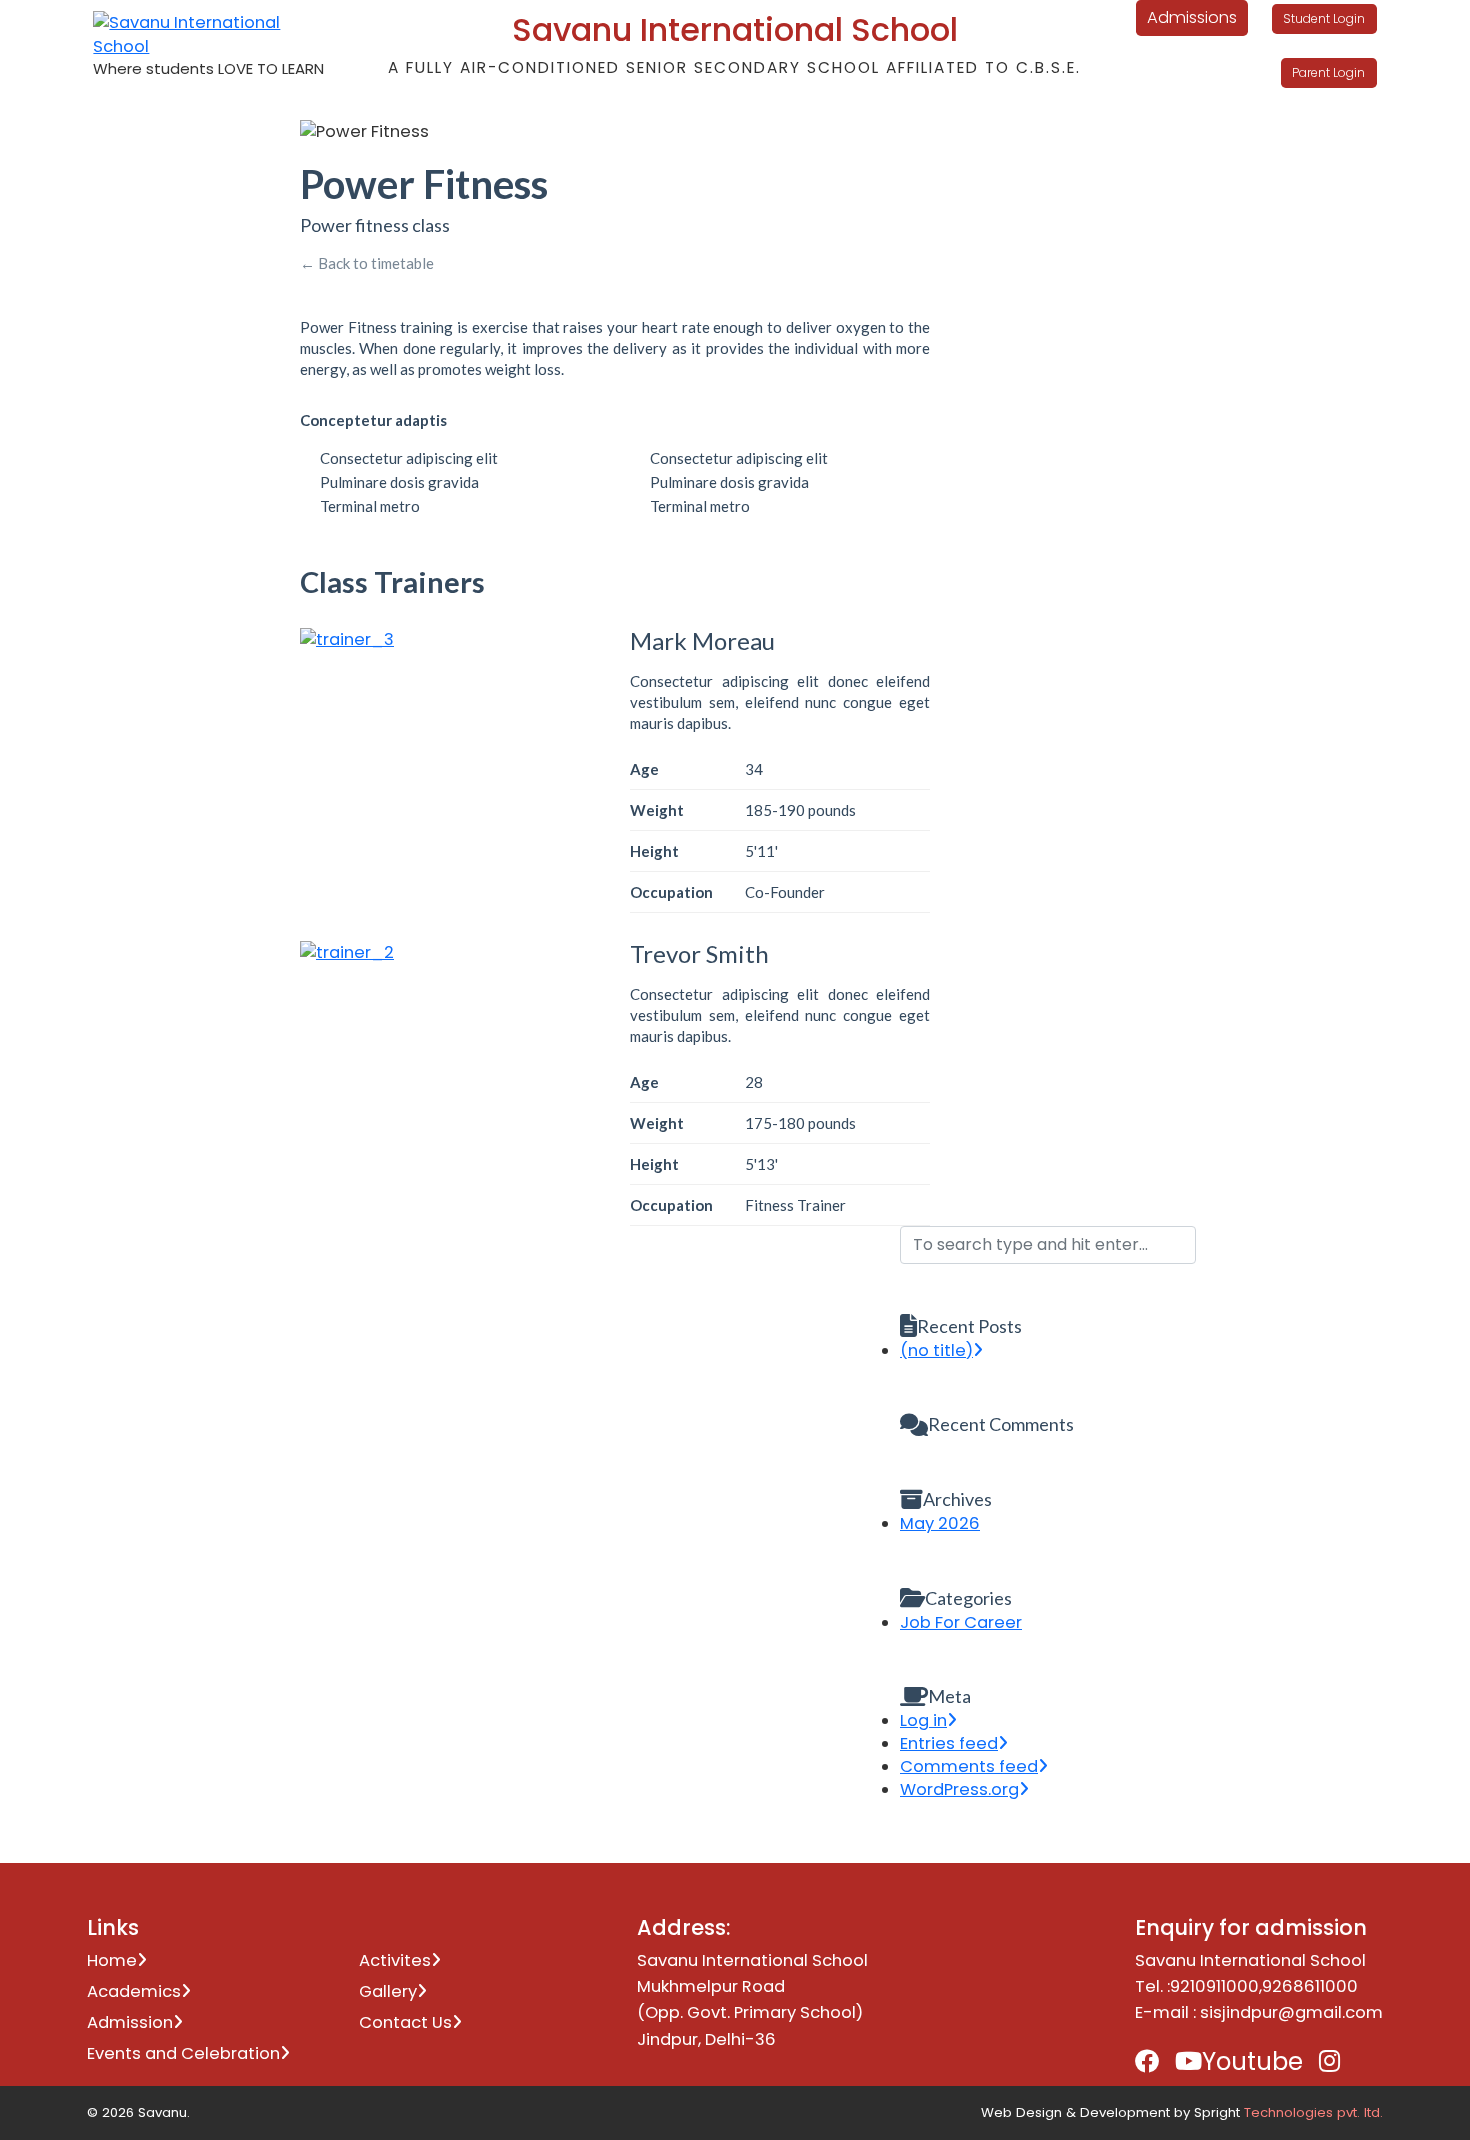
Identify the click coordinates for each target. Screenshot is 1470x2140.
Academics (134, 1991)
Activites (395, 1960)
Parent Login (1328, 73)
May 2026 (940, 1523)
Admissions (1192, 17)
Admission (130, 2022)
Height (654, 851)
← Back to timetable (367, 263)
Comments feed (969, 1766)
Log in (923, 1720)
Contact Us (405, 2022)
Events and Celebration (183, 2053)
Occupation (671, 892)
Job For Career (961, 1622)
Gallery (388, 1991)
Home (112, 1960)
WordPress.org (959, 1789)
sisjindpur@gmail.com (1291, 2012)
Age (644, 769)
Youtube (1252, 2061)
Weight (657, 810)
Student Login (1324, 18)
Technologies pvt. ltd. (1313, 2112)
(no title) (936, 1350)
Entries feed (949, 1743)
